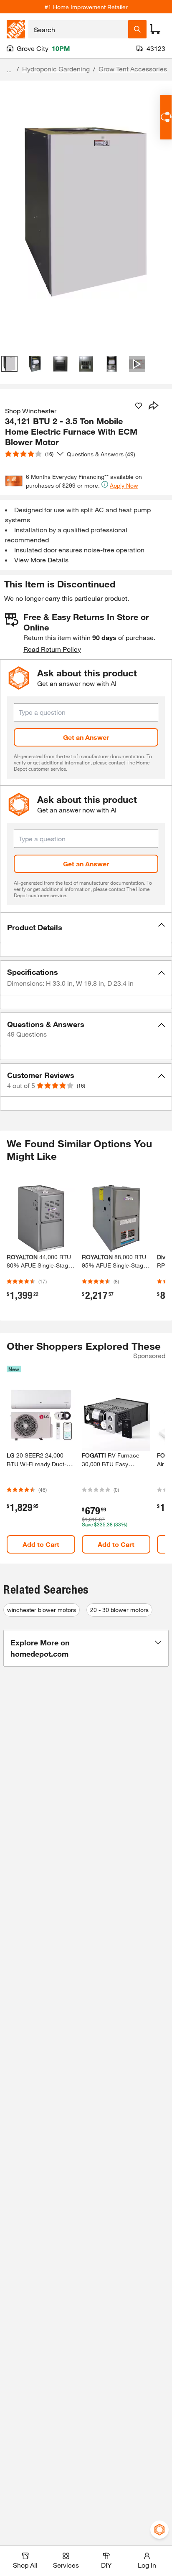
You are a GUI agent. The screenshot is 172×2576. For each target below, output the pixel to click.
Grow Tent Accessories (133, 69)
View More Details (41, 560)
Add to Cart (41, 1544)
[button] (86, 928)
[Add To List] (139, 406)
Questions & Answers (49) (101, 454)
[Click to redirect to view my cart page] (155, 29)
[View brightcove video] (137, 364)
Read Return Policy (52, 649)
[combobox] (78, 29)
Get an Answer (86, 737)
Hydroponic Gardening (56, 69)
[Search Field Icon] (137, 29)
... (9, 70)
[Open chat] (166, 117)
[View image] (9, 364)
